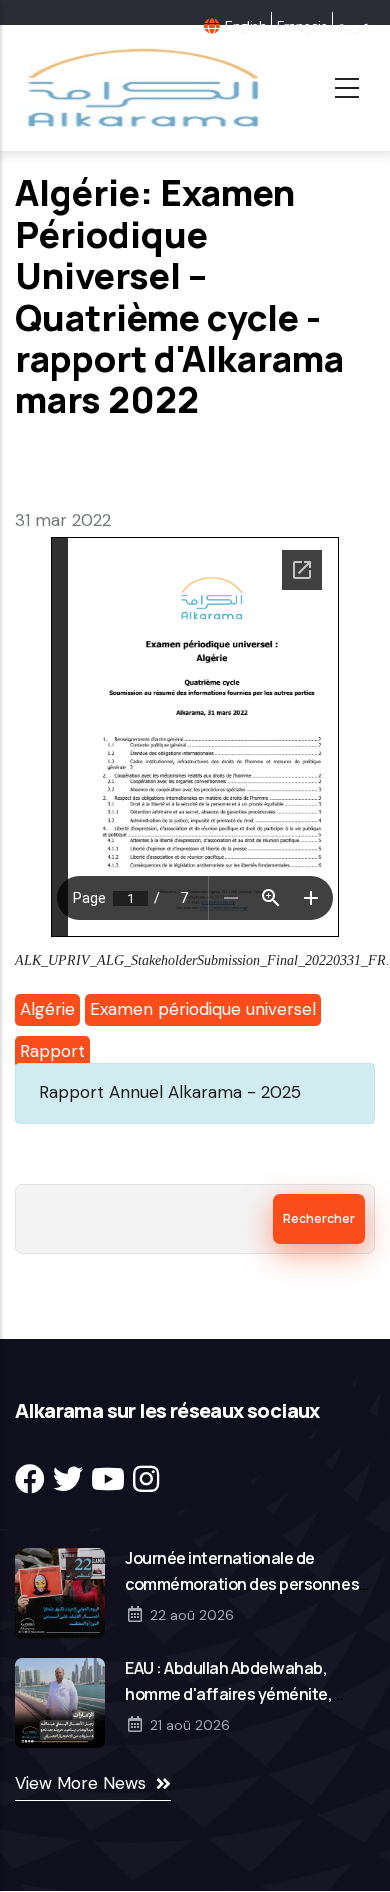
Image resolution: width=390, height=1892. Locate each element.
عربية (354, 26)
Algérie (47, 1009)
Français (302, 26)
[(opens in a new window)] (30, 1479)
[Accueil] (141, 88)
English (245, 26)
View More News (80, 1783)
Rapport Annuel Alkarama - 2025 (170, 1092)
